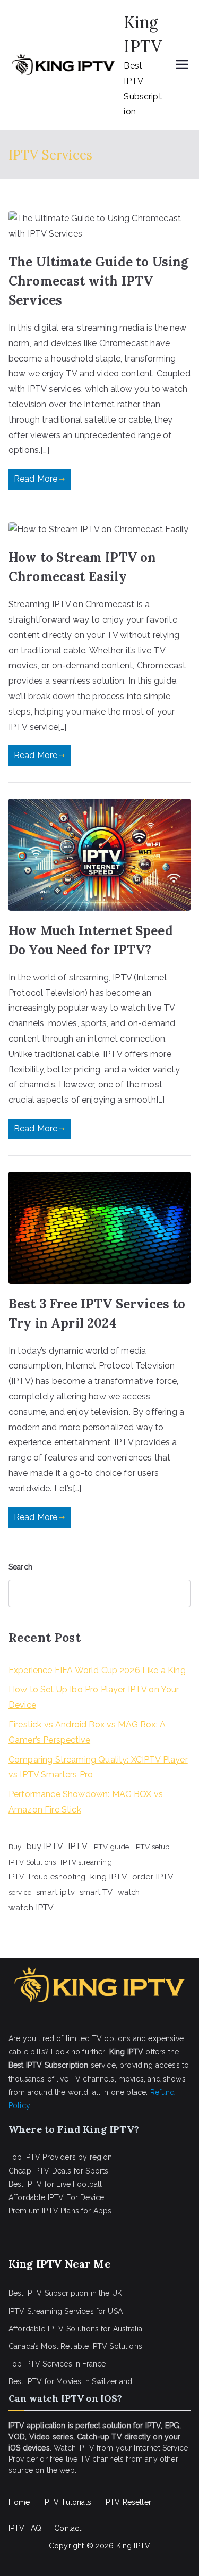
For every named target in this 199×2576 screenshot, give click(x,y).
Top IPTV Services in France (57, 2364)
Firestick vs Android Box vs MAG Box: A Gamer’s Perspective (87, 1732)
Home (19, 2502)
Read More (36, 479)
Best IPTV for (31, 2381)
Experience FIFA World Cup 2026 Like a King (97, 1670)
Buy (15, 1847)
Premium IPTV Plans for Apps (60, 2211)
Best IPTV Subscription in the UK (65, 2293)
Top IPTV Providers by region (60, 2157)
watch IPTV (31, 1907)
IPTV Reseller (128, 2502)
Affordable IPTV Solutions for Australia (75, 2329)
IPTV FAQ (25, 2528)
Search (20, 1567)
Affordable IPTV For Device (56, 2197)
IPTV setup (152, 1847)
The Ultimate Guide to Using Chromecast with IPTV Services (98, 281)
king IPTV (109, 1877)
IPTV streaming (86, 1862)
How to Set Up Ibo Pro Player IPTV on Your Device (94, 1697)
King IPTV (133, 2546)
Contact (68, 2528)
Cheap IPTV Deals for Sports (58, 2171)
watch (129, 1892)
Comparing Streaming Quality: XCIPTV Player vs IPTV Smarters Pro (98, 1767)
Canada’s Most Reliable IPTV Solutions (75, 2346)
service (20, 1892)
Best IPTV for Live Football (55, 2184)
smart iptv (55, 1892)
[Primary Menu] (182, 65)
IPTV (78, 1846)
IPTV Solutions (32, 1862)
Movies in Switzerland (94, 2381)
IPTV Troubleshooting (47, 1877)
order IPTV (153, 1877)
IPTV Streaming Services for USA (66, 2311)
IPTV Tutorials (67, 2502)
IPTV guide (111, 1847)
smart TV (96, 1892)
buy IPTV (45, 1846)
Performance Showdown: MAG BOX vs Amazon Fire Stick (86, 1802)
